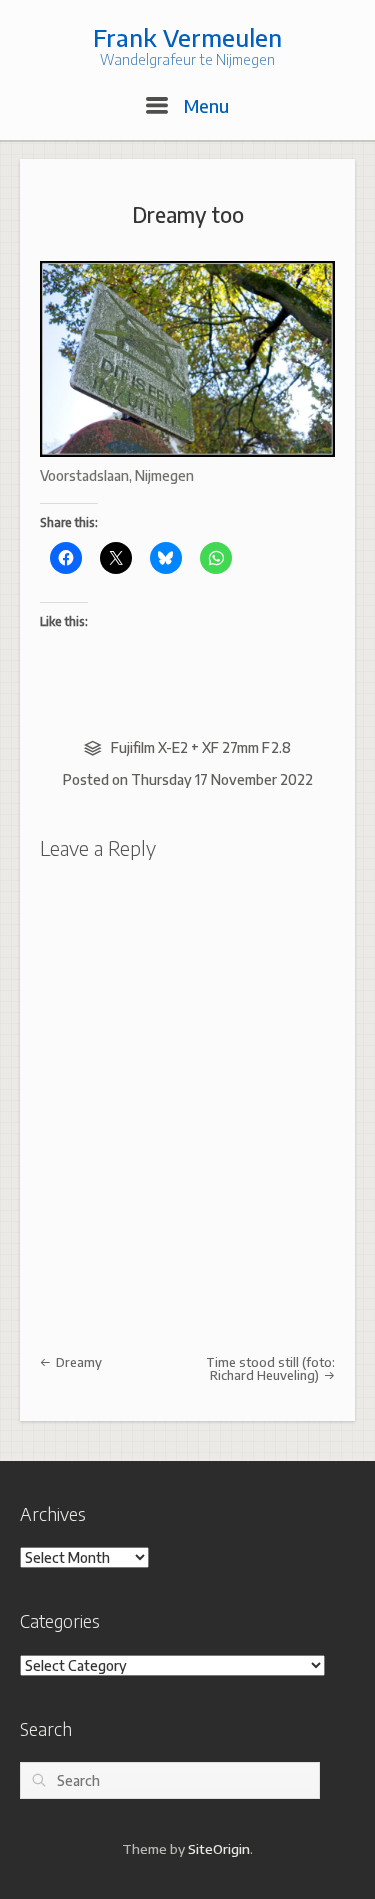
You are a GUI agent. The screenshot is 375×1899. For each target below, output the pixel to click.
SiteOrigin (219, 1848)
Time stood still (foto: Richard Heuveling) (270, 1368)
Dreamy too (188, 214)
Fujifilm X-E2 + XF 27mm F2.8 (201, 747)
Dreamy (77, 1362)
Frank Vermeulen (187, 37)
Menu (204, 105)
